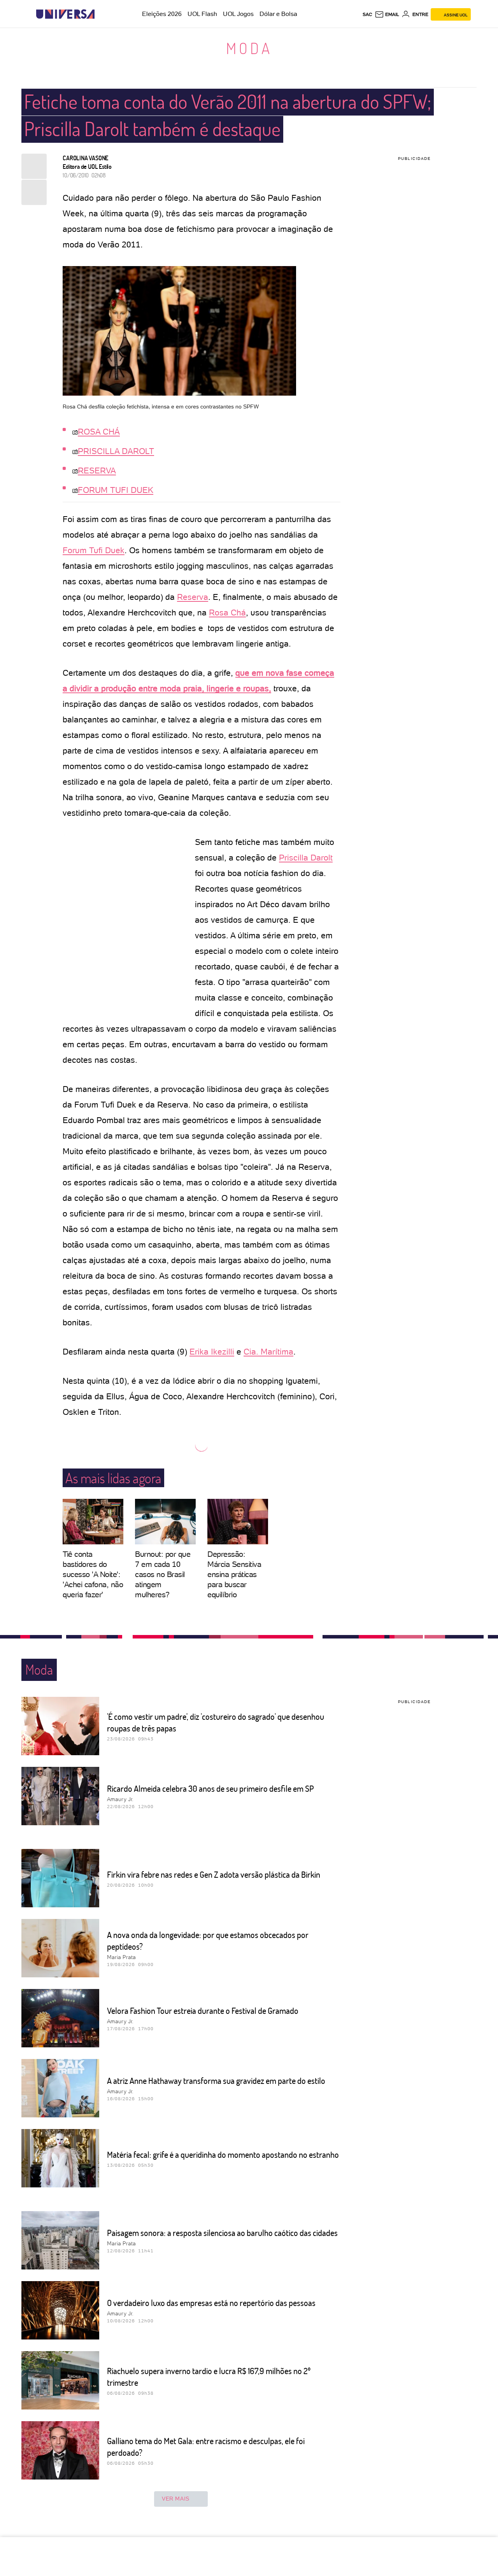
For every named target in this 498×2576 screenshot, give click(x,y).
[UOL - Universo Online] (101, 14)
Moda (249, 48)
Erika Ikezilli (212, 1352)
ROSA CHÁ (99, 432)
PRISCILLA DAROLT (116, 451)
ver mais (176, 2499)
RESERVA (97, 471)
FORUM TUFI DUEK (116, 490)
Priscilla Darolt (306, 858)
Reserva (193, 597)
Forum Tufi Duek (94, 550)
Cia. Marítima (268, 1352)
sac (367, 14)
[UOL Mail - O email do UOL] (387, 14)
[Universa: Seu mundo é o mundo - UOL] (65, 14)
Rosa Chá (227, 612)
